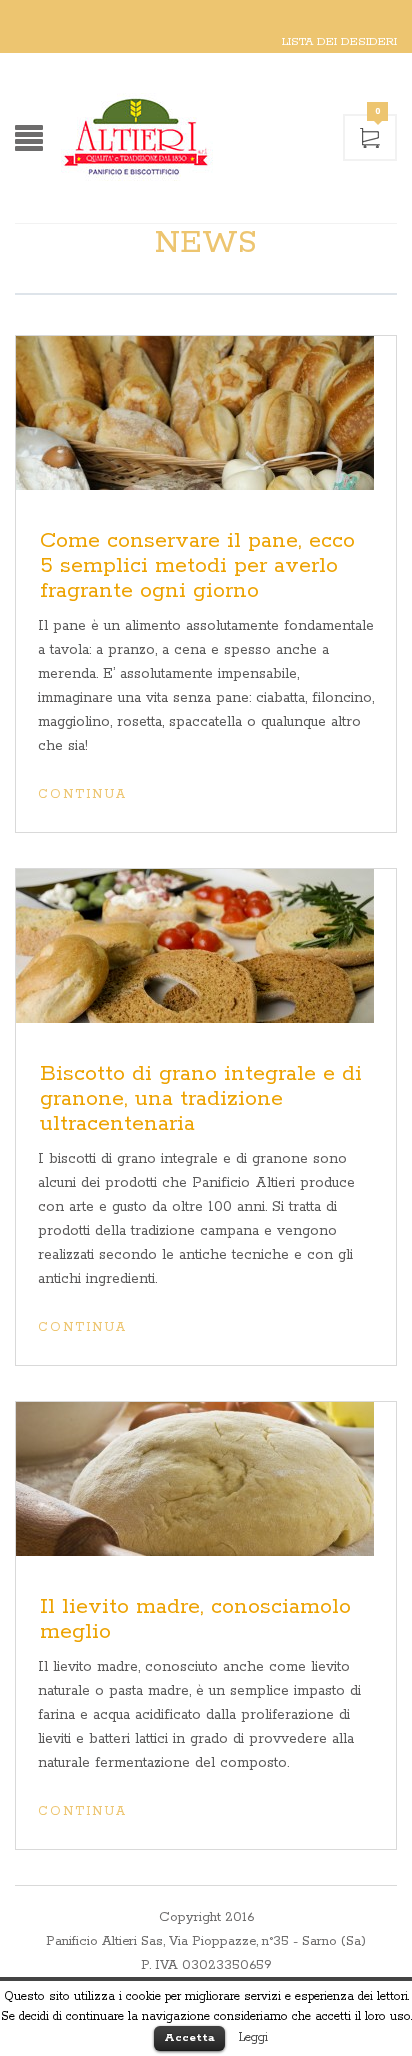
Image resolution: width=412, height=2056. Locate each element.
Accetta (189, 2037)
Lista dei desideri (339, 41)
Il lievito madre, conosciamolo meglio (195, 1619)
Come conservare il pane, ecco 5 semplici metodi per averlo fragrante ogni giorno (197, 566)
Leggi (253, 2037)
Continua (82, 794)
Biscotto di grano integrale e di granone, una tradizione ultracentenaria (201, 1099)
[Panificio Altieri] (190, 138)
